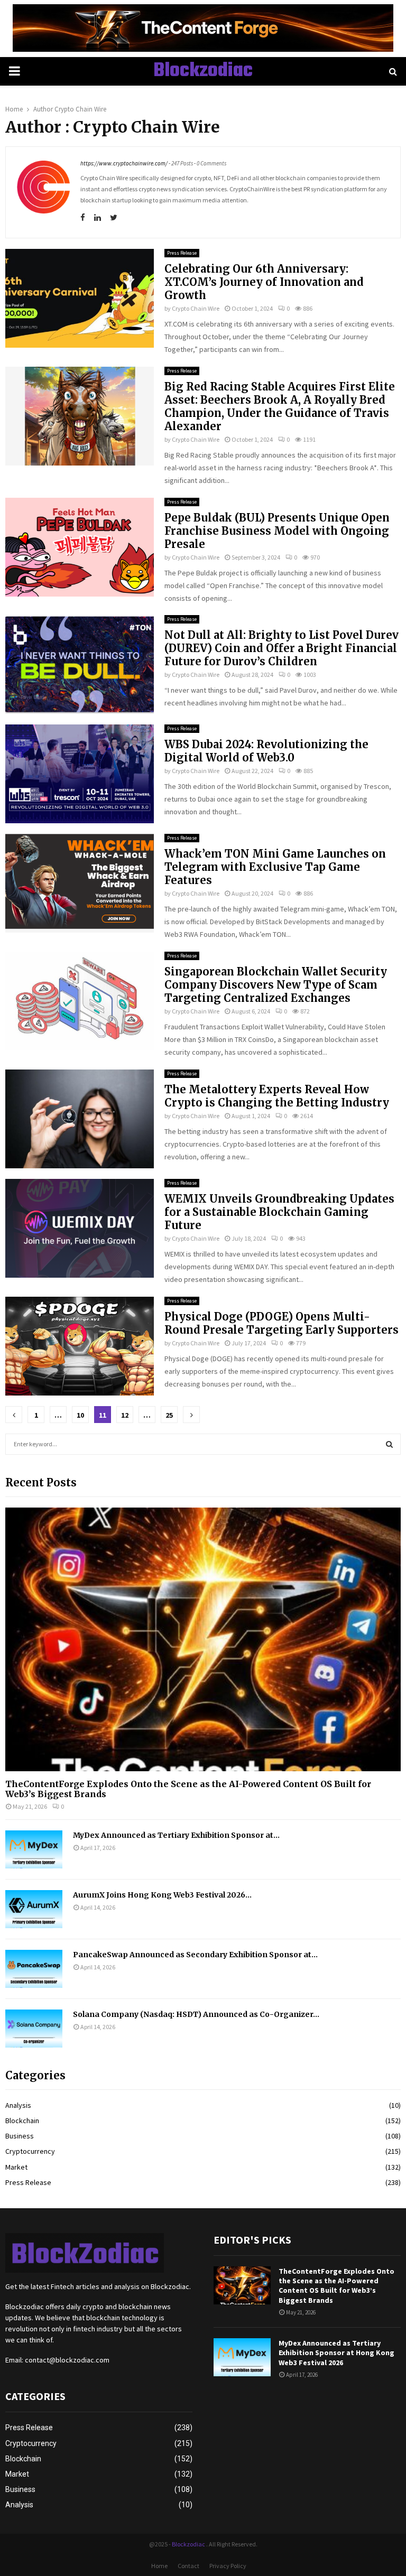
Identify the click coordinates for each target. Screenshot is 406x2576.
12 (125, 1415)
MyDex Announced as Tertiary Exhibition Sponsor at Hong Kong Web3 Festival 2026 (336, 2352)
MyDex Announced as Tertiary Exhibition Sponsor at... (176, 1835)
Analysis (18, 2105)
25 (169, 1415)
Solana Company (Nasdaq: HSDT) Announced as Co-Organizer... (196, 2014)
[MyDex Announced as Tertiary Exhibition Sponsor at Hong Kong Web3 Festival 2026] (34, 1849)
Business (20, 2136)
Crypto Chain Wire (80, 109)
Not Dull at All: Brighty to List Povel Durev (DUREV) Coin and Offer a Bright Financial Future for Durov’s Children (282, 648)
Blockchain (22, 2121)
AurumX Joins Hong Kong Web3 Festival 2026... (162, 1895)
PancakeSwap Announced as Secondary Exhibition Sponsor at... (195, 1955)
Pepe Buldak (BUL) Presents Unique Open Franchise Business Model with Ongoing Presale (277, 531)
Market (16, 2167)
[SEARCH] (389, 1444)
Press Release (182, 253)
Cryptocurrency (30, 2151)
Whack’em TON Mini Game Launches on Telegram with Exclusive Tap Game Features (275, 867)
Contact (188, 2566)
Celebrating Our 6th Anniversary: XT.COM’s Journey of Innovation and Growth (264, 282)
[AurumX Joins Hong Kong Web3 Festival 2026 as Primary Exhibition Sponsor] (34, 1909)
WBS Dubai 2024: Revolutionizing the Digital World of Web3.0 (266, 751)
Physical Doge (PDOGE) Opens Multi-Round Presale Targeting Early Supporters (282, 1323)
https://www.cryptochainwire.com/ (124, 163)
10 (80, 1415)
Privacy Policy (228, 2566)
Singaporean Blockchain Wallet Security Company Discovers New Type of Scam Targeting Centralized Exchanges (276, 985)
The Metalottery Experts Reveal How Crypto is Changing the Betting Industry (277, 1096)
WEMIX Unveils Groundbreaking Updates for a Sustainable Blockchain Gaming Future (279, 1212)
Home (159, 2566)
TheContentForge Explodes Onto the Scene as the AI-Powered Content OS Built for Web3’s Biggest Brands (188, 1789)
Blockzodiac (203, 71)
